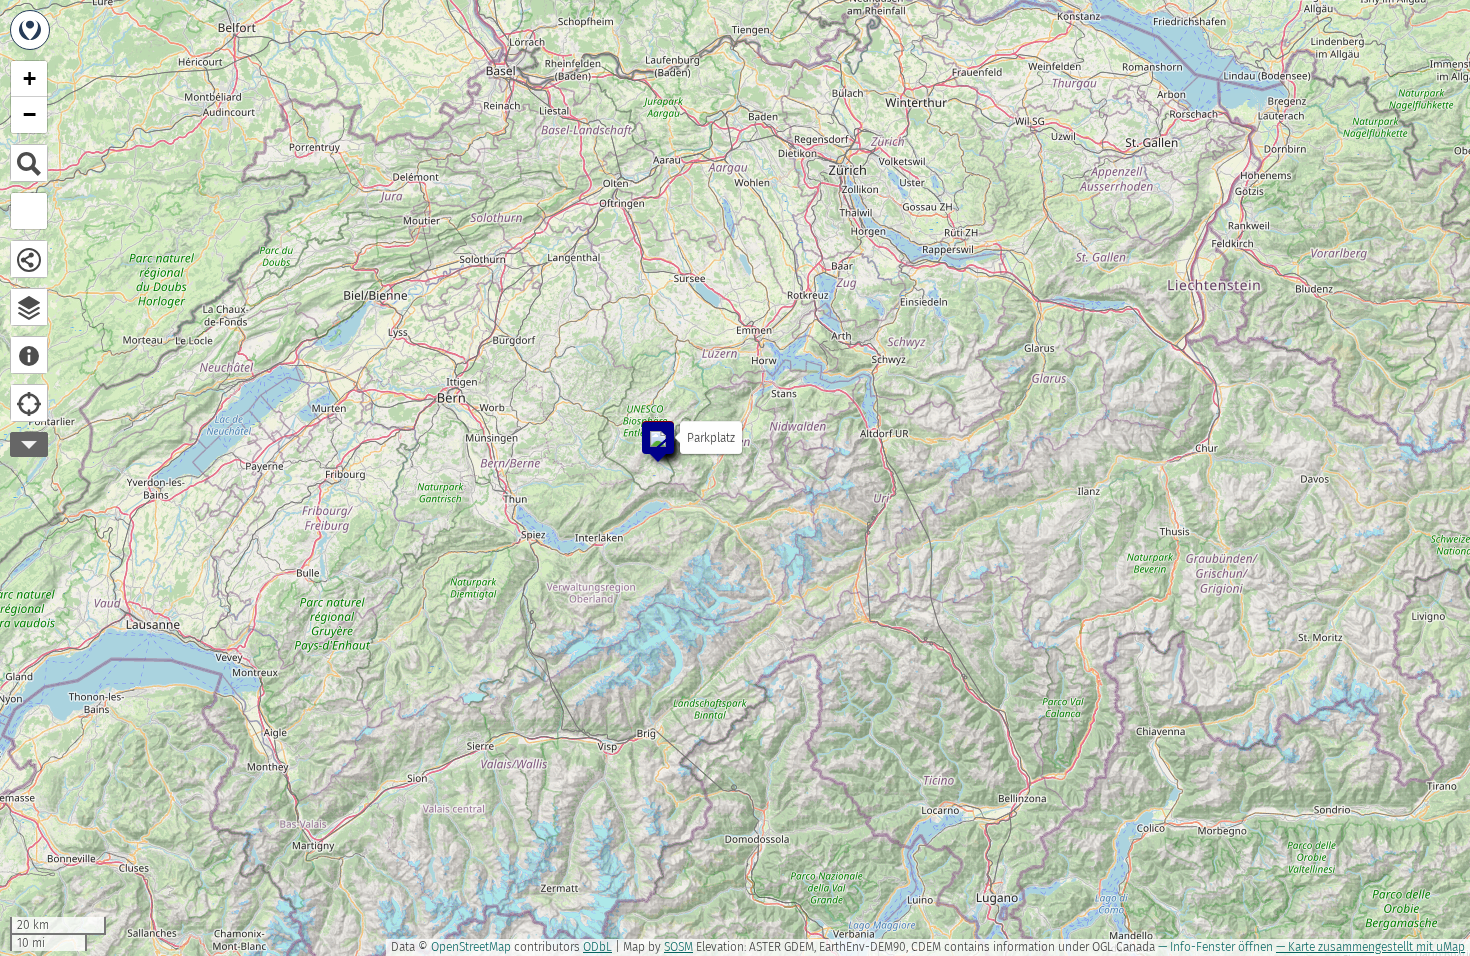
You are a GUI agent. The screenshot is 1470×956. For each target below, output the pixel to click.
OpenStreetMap (471, 947)
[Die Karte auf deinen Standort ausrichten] (29, 403)
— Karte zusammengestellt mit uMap (1370, 947)
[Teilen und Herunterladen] (29, 259)
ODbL (597, 947)
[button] (648, 428)
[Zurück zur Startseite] (30, 30)
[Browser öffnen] (29, 307)
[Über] (29, 355)
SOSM (678, 947)
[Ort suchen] (29, 163)
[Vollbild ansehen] (29, 211)
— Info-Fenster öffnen (1215, 947)
